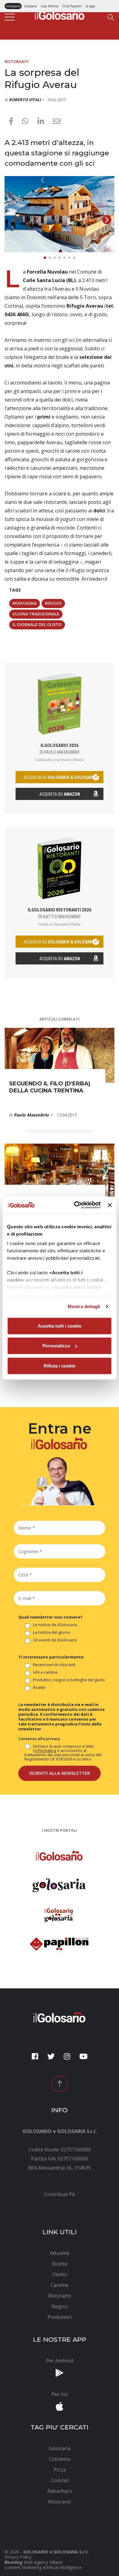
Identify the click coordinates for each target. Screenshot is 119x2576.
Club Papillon (72, 6)
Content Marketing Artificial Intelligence (43, 2567)
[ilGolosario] (60, 14)
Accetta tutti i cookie (60, 1326)
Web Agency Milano (43, 2562)
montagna (25, 603)
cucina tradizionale (36, 614)
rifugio (53, 603)
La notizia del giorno (52, 1633)
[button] (107, 220)
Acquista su (60, 794)
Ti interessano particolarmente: (51, 1657)
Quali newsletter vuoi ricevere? (50, 1617)
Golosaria (31, 6)
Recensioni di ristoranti (54, 1665)
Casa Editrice (50, 6)
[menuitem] (60, 2194)
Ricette (39, 1688)
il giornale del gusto (37, 625)
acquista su (60, 777)
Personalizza (56, 1346)
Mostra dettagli (84, 1306)
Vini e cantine (45, 1672)
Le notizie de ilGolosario (55, 1625)
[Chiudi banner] (110, 1205)
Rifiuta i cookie (60, 1366)
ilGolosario (13, 6)
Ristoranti (17, 62)
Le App (90, 6)
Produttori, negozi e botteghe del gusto (69, 1680)
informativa (45, 1750)
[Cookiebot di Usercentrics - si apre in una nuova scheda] (76, 1205)
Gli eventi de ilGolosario (55, 1640)
